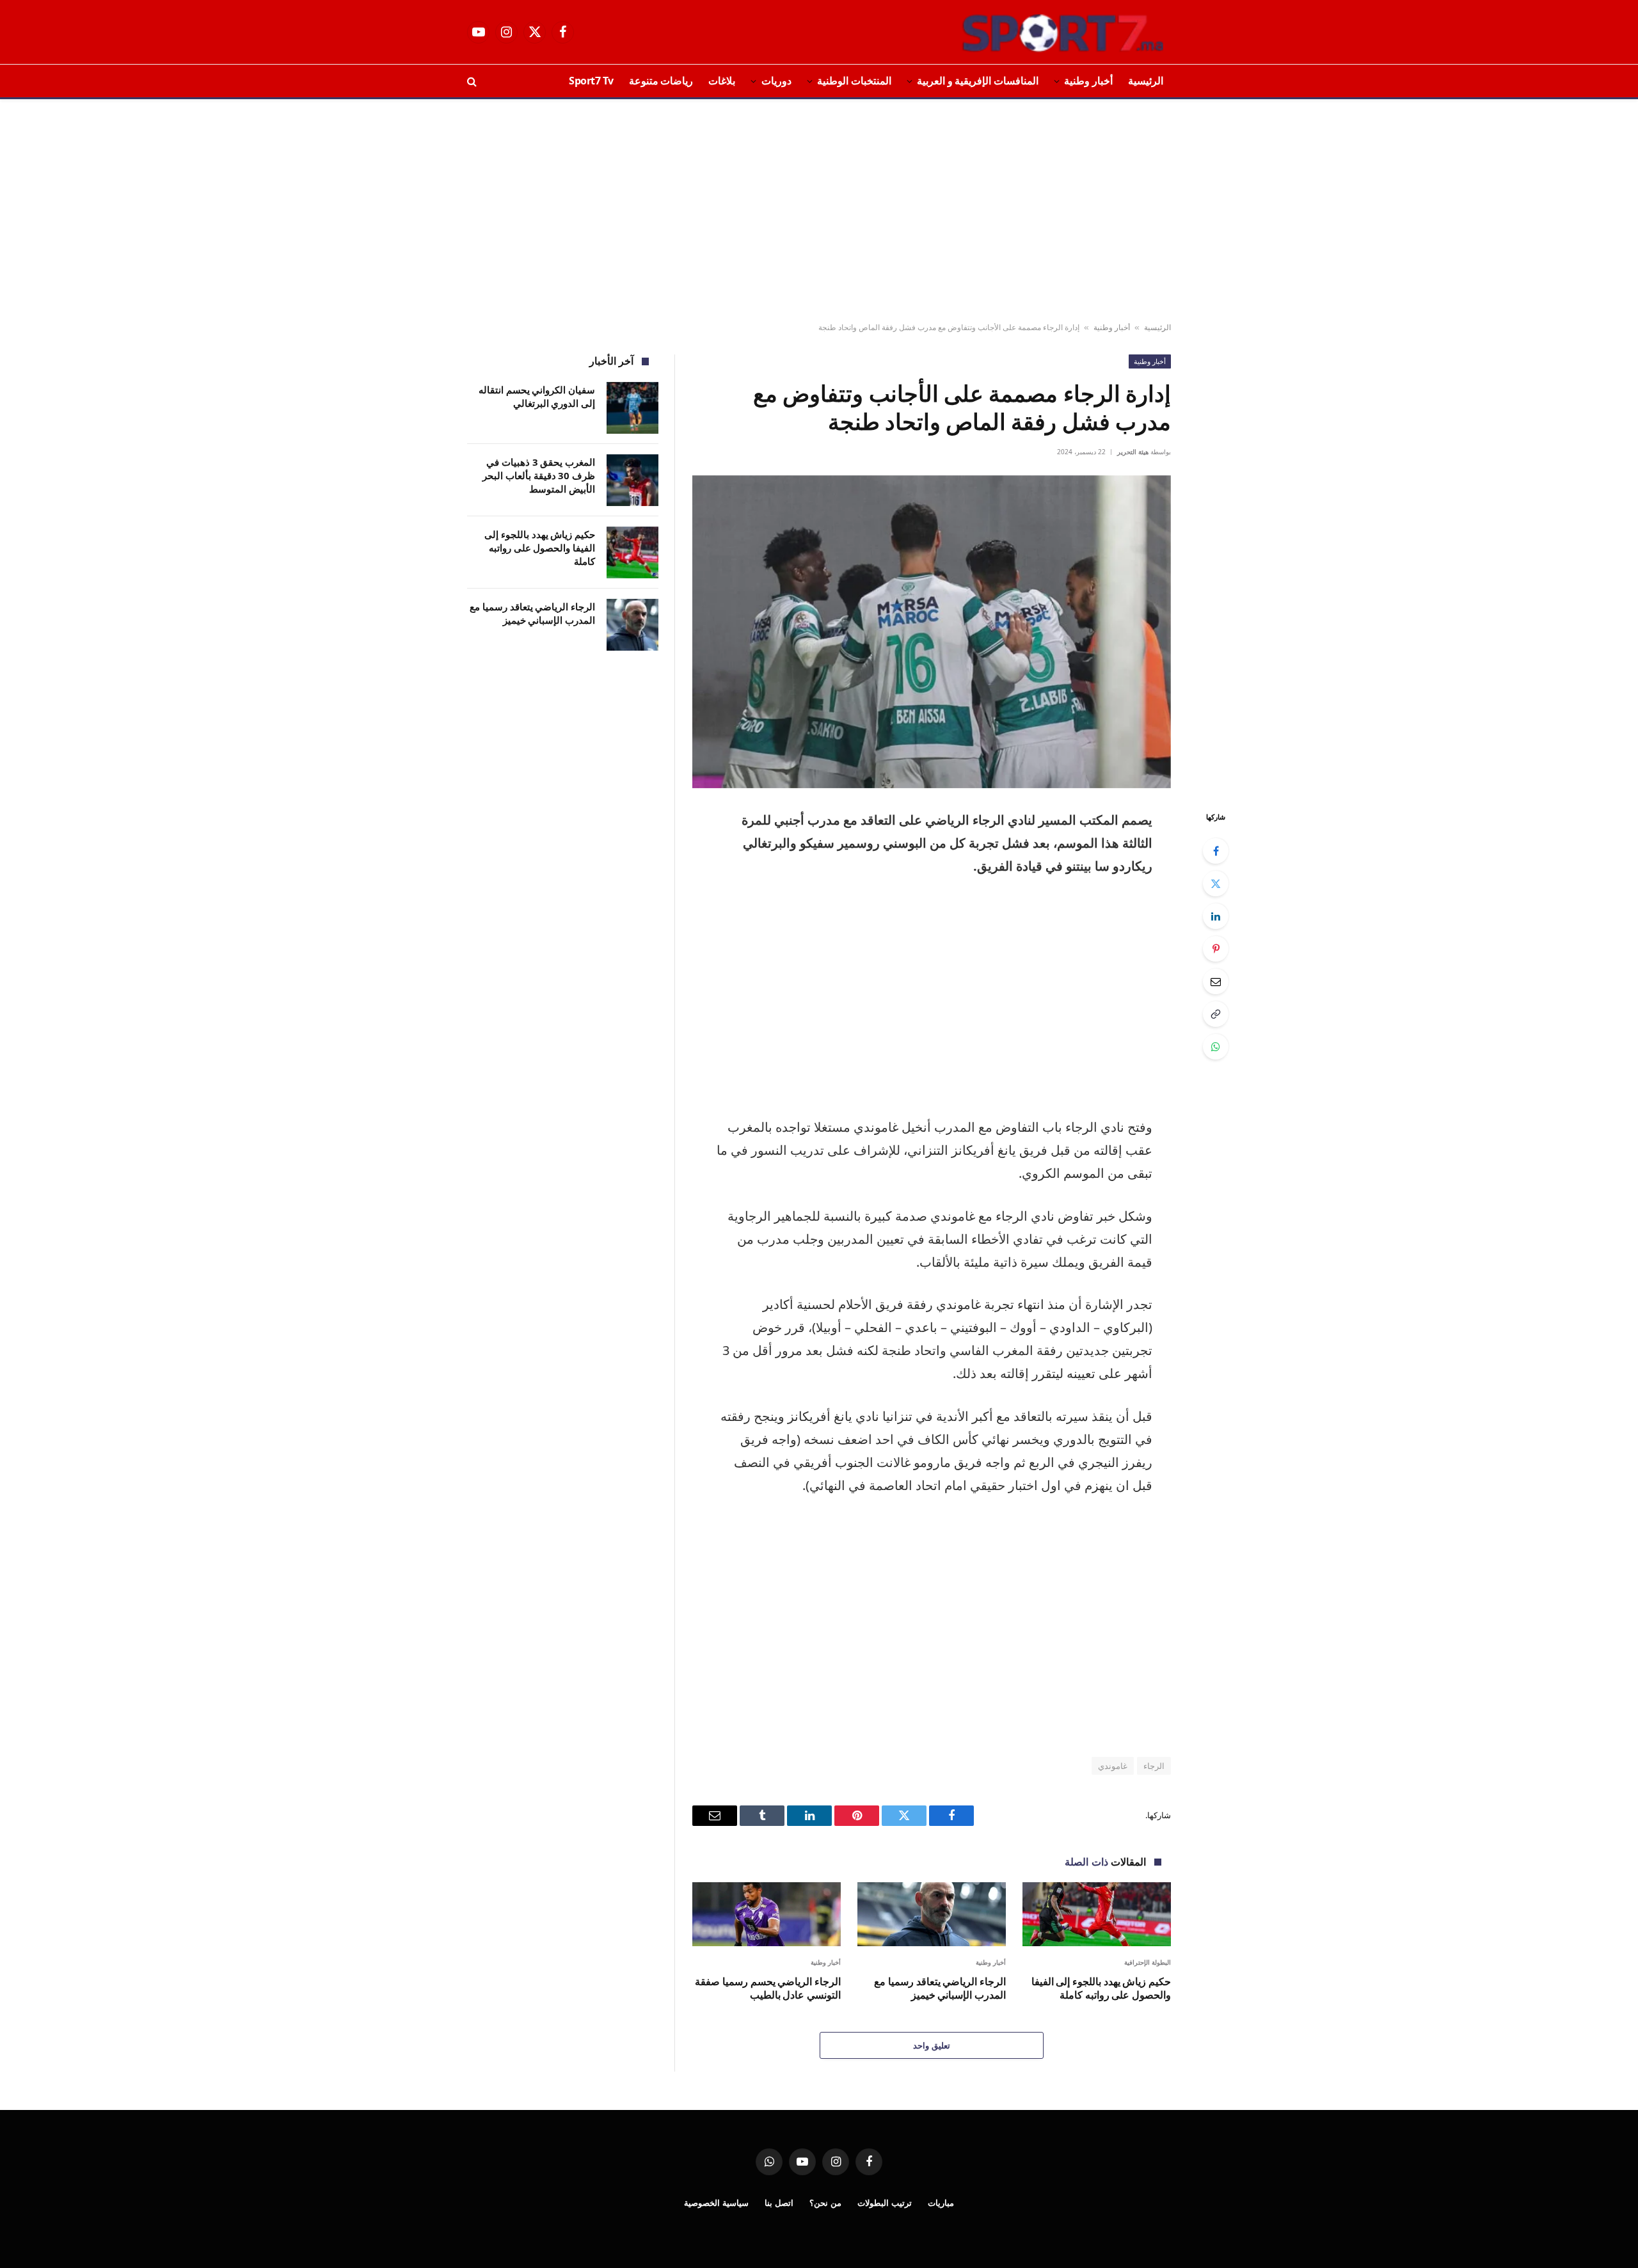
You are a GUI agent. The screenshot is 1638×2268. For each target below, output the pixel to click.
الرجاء (1154, 1766)
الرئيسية (1146, 81)
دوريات (776, 81)
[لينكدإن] (1216, 916)
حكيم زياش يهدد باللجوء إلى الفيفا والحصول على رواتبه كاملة (1101, 1989)
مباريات (941, 2203)
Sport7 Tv (591, 81)
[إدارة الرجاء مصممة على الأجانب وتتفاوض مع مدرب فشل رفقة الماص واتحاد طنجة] (932, 632)
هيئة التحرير (1133, 452)
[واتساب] (1216, 1047)
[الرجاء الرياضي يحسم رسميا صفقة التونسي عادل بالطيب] (767, 1914)
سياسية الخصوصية (716, 2203)
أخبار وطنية (1088, 81)
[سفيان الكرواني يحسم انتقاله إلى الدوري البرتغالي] (632, 408)
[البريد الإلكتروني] (1216, 981)
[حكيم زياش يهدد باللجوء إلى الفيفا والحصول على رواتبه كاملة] (1097, 1914)
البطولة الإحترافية (1148, 1962)
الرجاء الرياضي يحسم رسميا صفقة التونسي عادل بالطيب (768, 1989)
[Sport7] (1038, 32)
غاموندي (1113, 1766)
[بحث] (473, 81)
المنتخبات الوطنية (854, 81)
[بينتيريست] (1216, 949)
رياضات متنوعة (661, 81)
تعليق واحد (931, 2045)
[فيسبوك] (1216, 851)
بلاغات (722, 81)
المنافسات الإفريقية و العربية (978, 81)
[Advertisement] (819, 211)
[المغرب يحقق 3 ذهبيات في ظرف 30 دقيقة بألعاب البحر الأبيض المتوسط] (632, 480)
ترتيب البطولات (885, 2203)
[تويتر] (1216, 884)
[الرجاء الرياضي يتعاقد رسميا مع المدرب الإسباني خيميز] (932, 1914)
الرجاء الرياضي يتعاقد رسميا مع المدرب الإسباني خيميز (940, 1989)
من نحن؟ (825, 2203)
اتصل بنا (779, 2203)
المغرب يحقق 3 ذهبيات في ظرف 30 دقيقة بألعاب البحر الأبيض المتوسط (539, 476)
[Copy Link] (1216, 1014)
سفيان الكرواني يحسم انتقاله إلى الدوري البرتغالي (537, 396)
